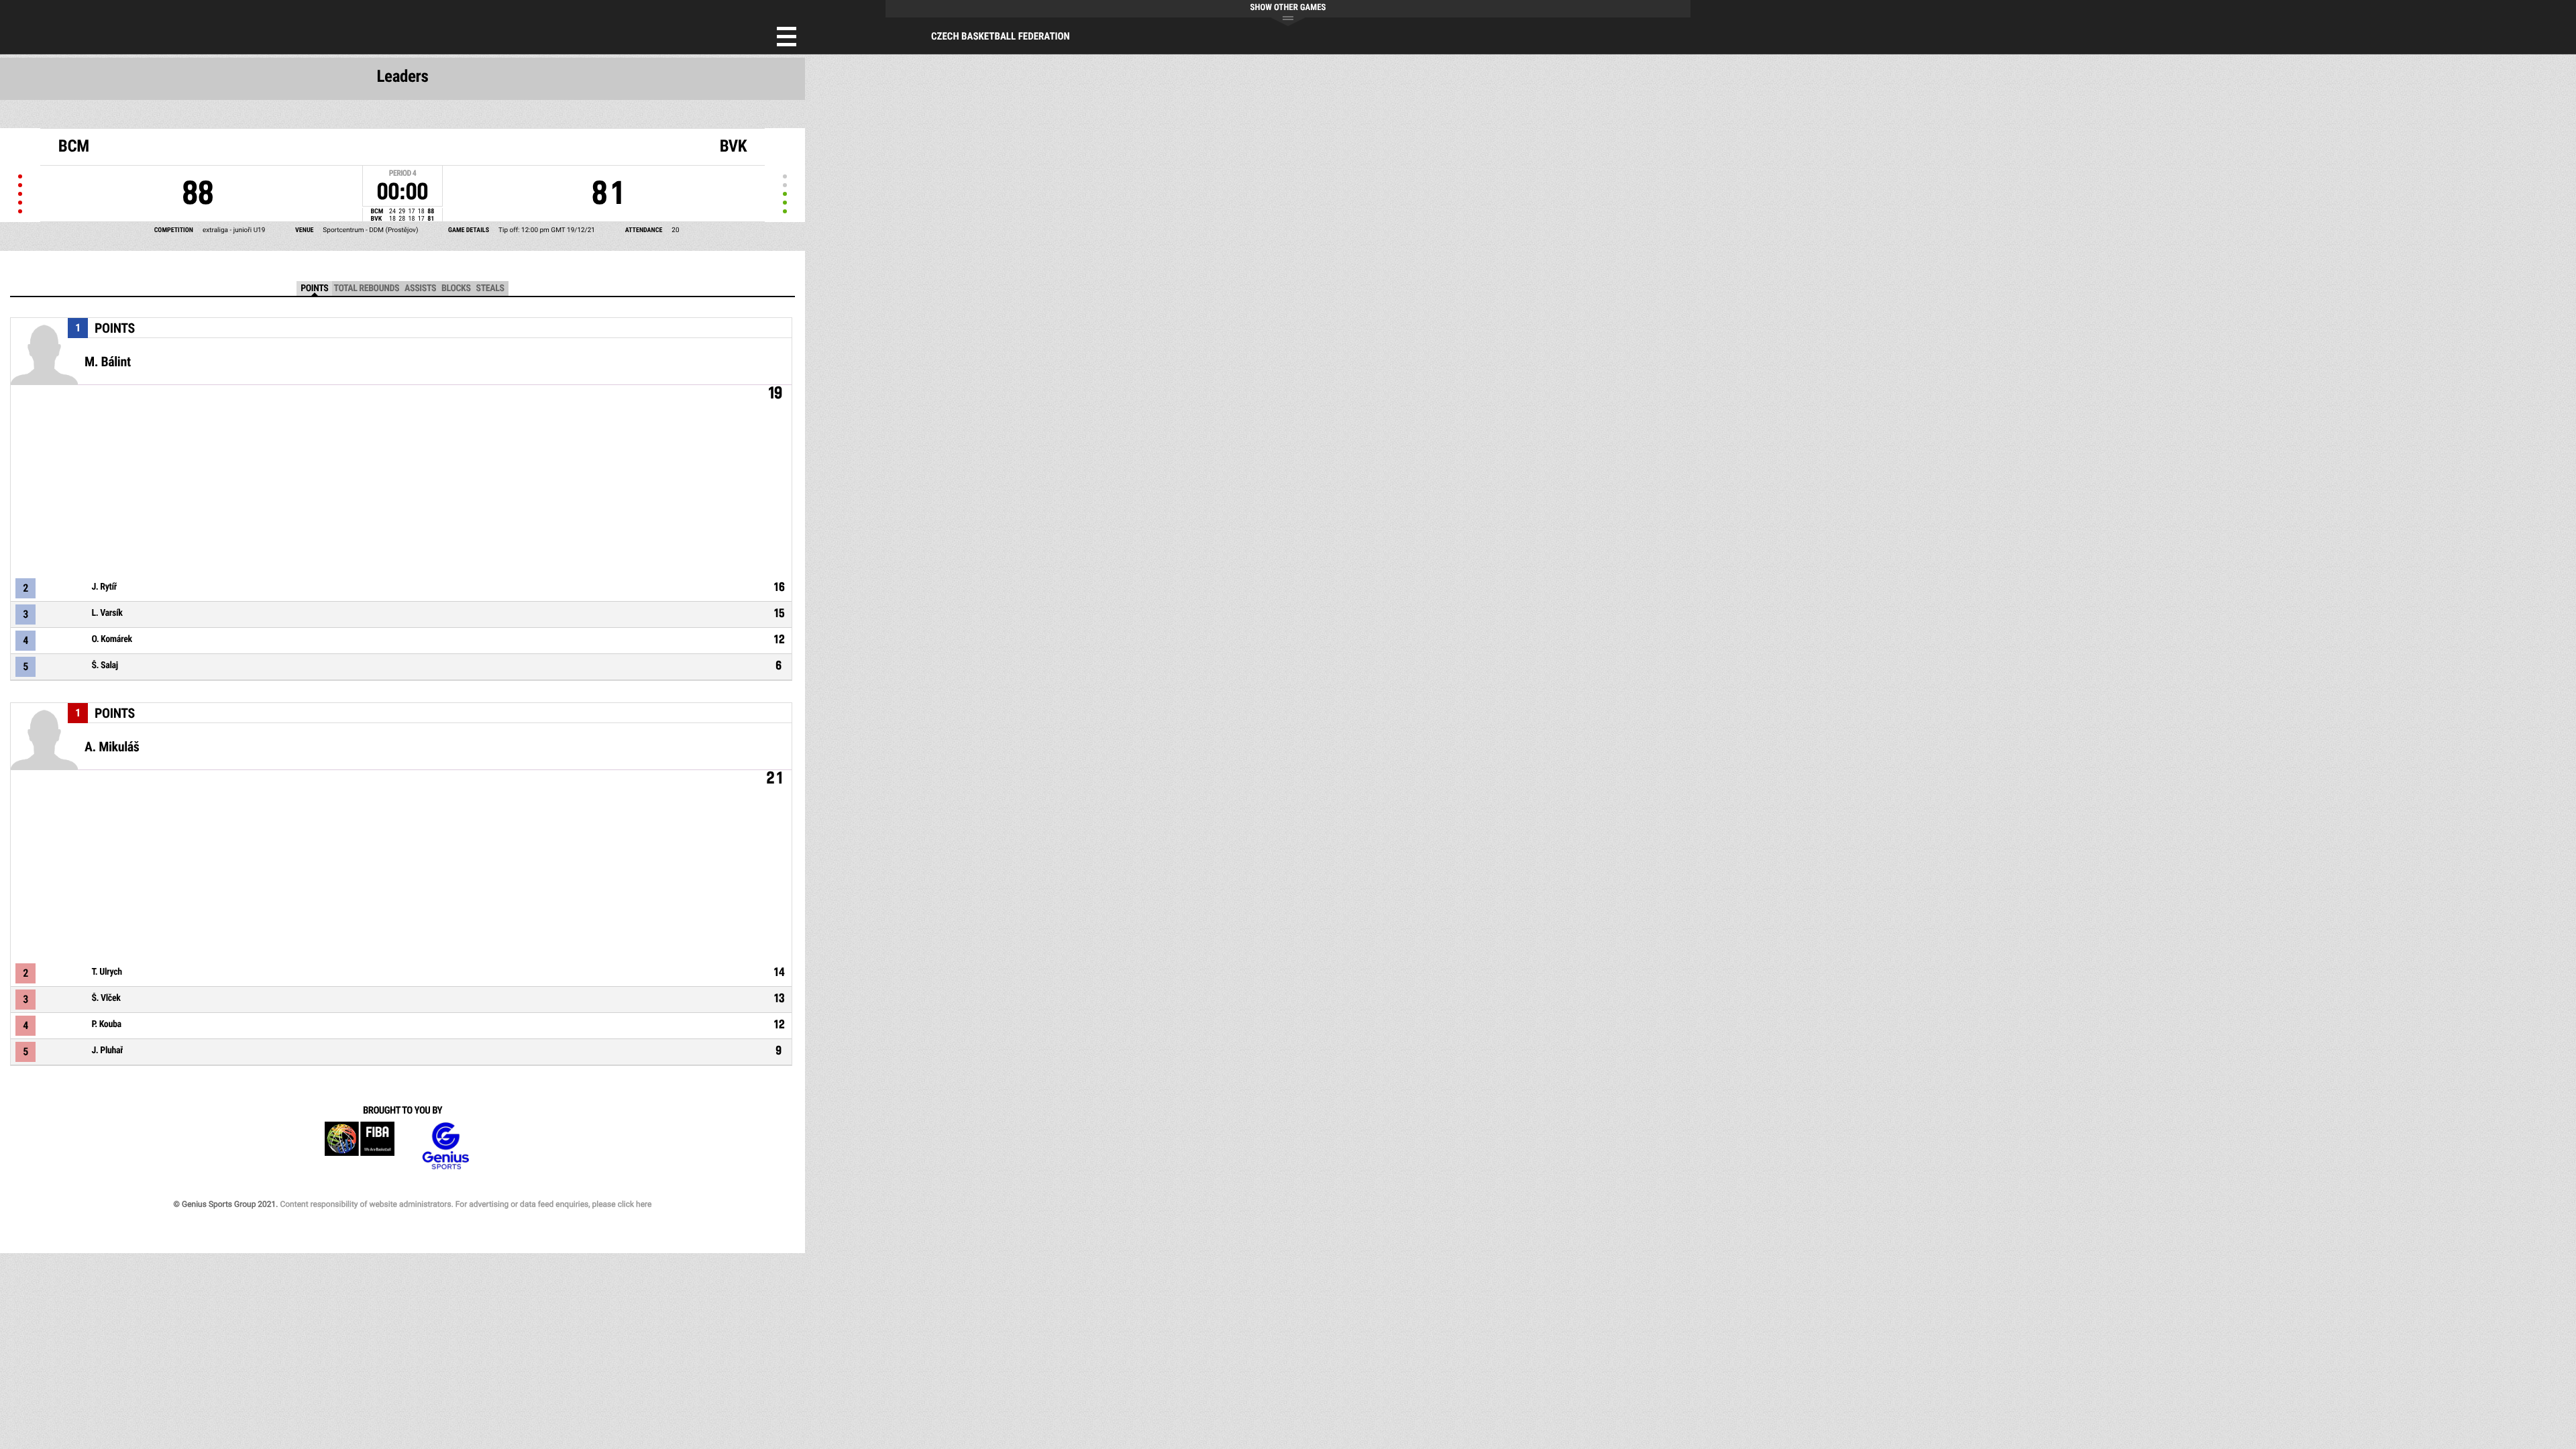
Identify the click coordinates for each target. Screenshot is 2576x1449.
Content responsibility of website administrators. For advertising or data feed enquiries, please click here (466, 1204)
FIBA (360, 1146)
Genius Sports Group (445, 1146)
